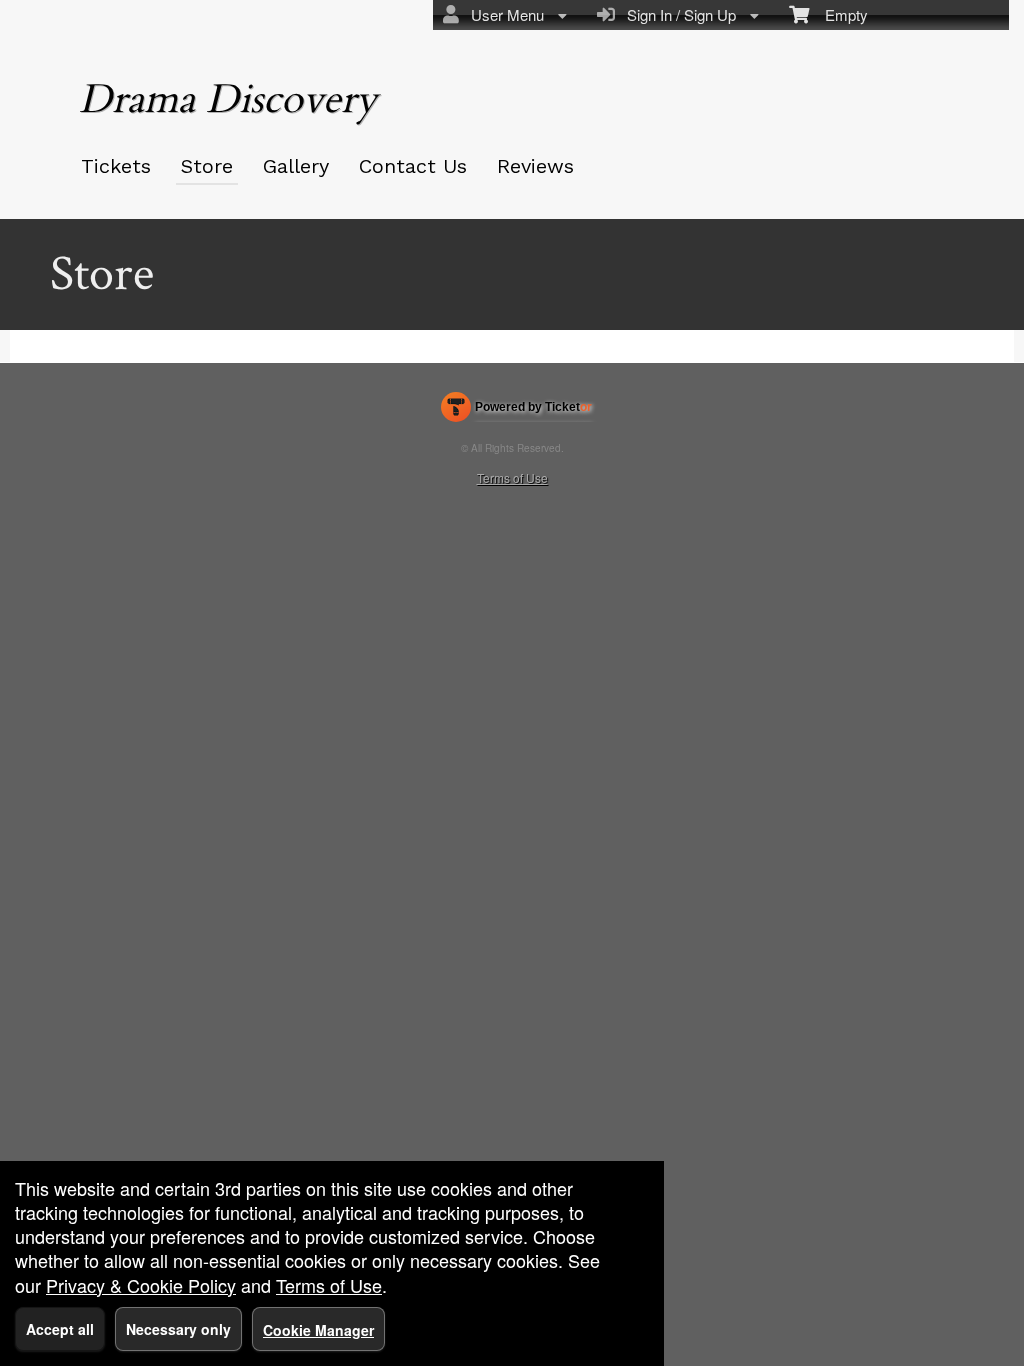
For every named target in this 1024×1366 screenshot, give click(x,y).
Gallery (296, 166)
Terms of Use (512, 477)
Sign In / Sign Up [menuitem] (677, 14)
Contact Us (413, 166)
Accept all (60, 1329)
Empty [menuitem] (838, 14)
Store (207, 166)
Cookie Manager (318, 1330)
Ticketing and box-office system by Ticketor (516, 411)
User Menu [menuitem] (503, 14)
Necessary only (178, 1329)
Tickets (116, 166)
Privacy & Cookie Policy (141, 1285)
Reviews (535, 166)
